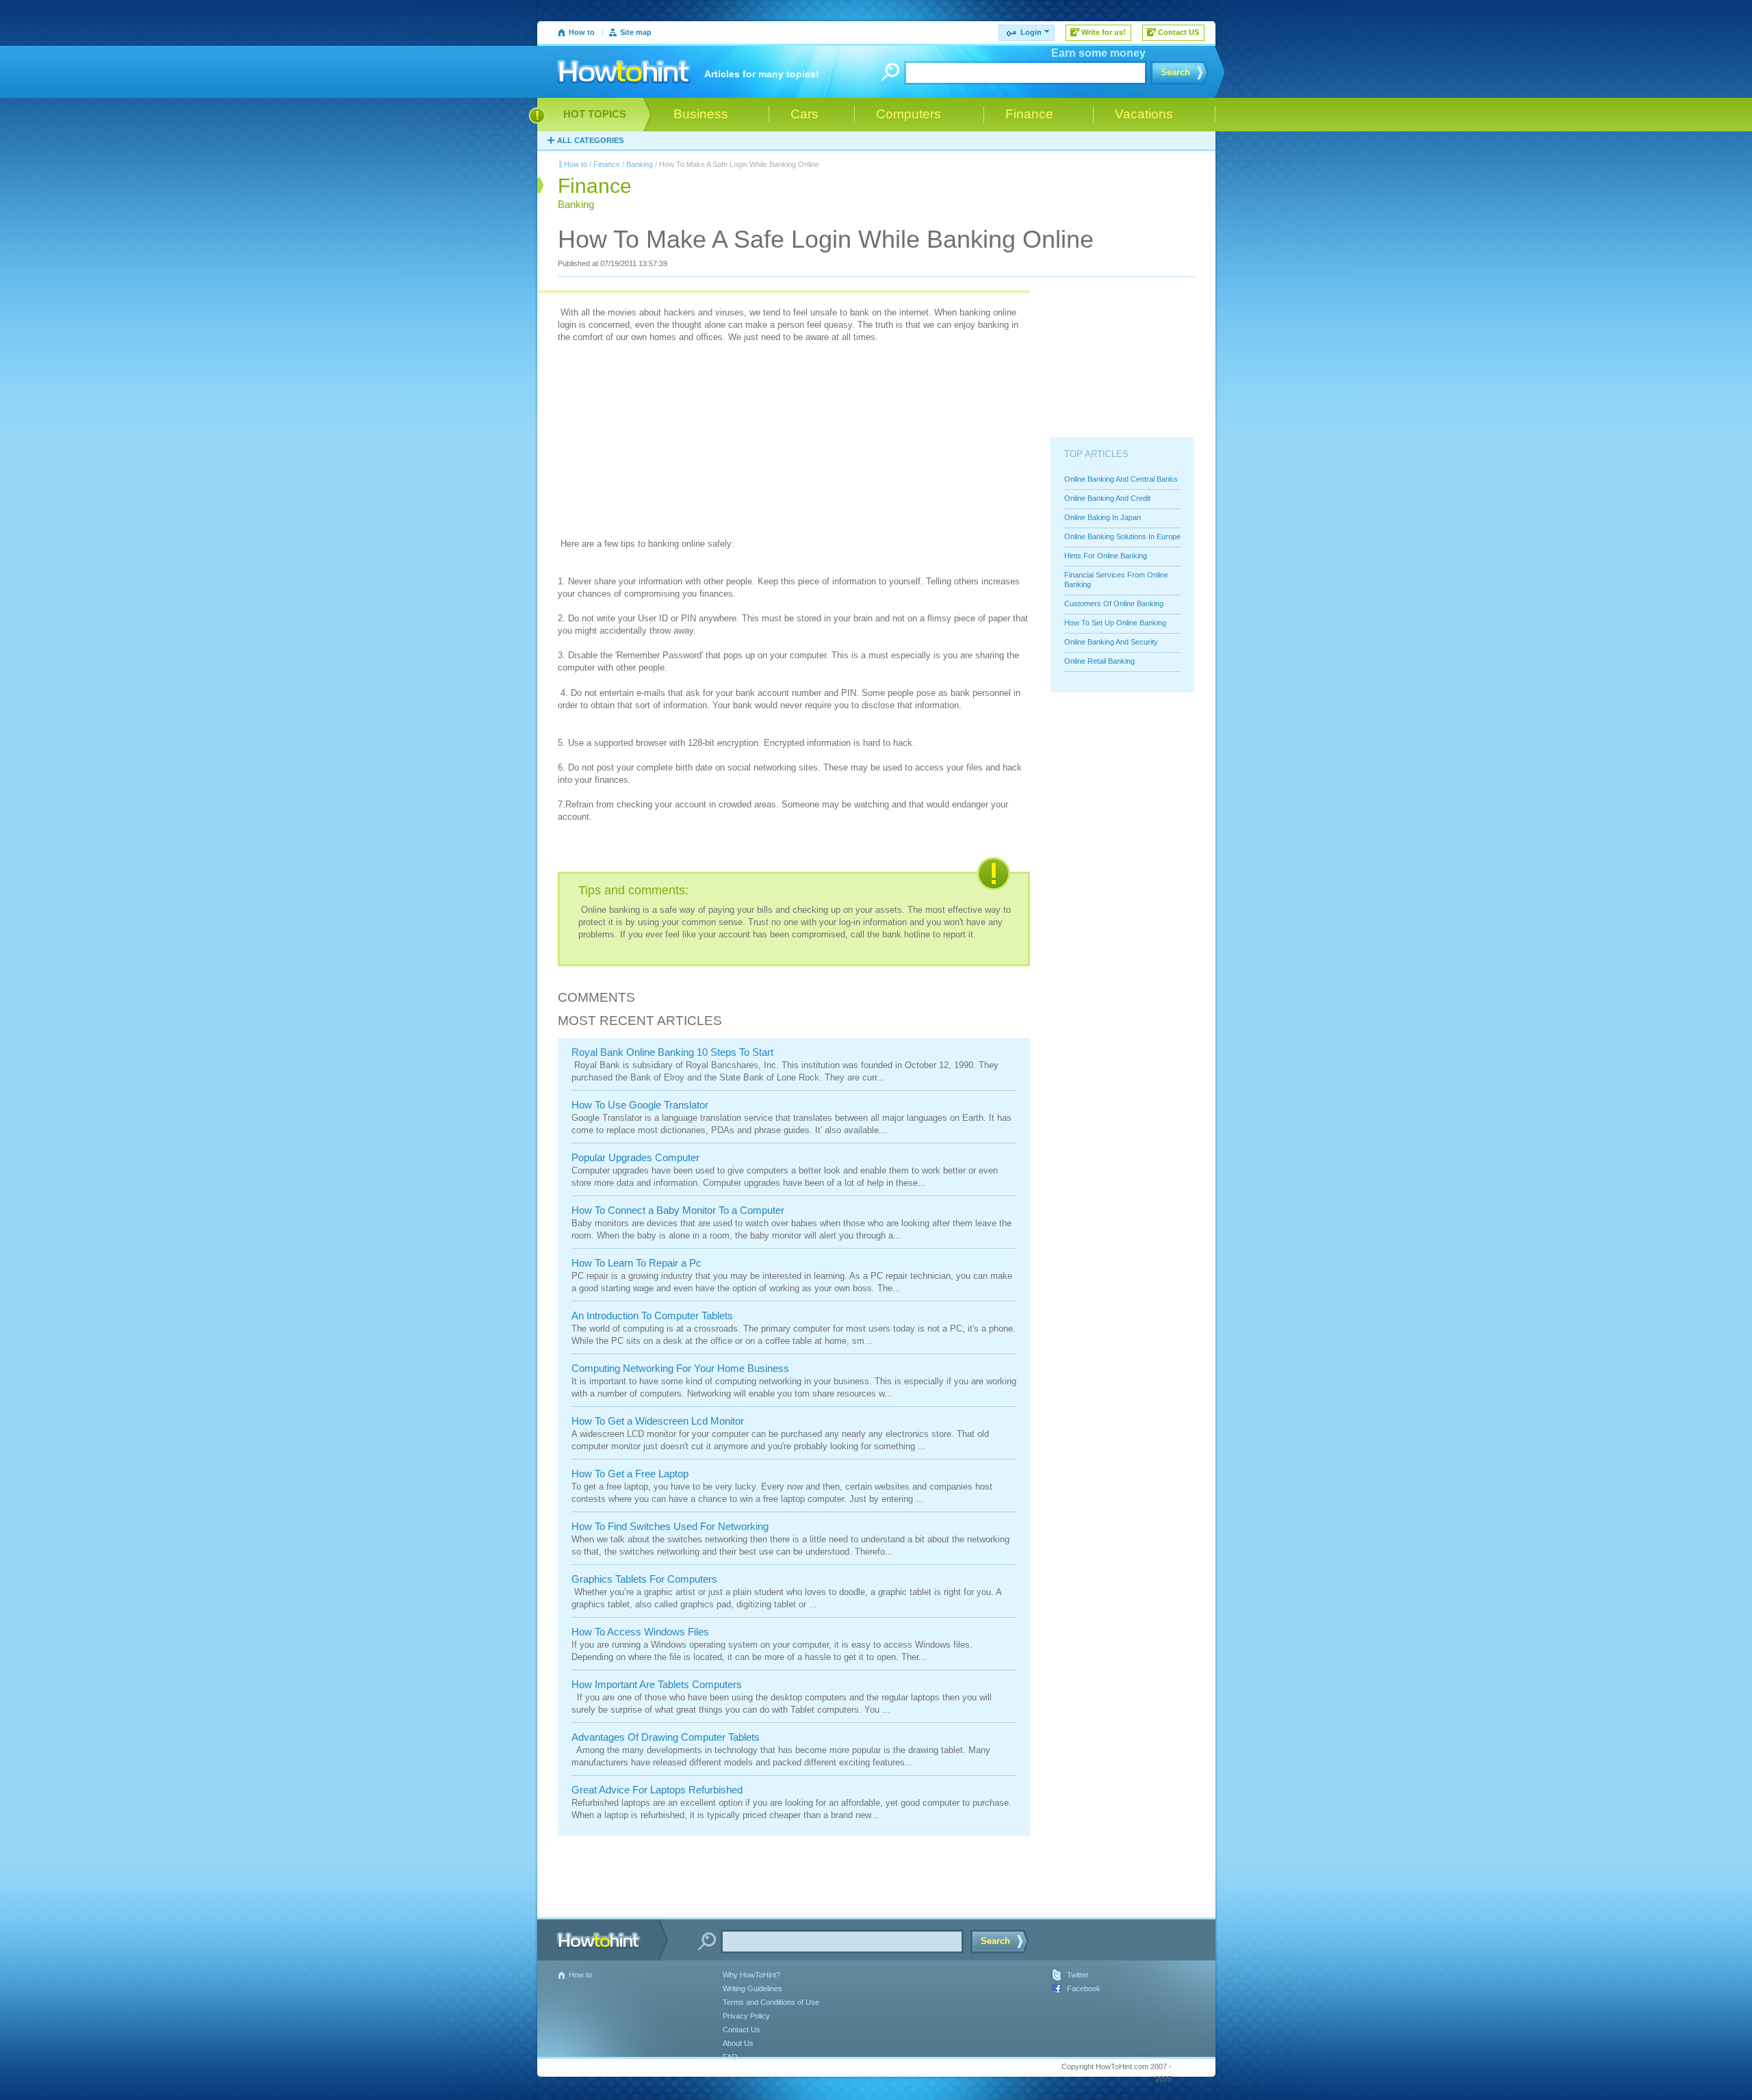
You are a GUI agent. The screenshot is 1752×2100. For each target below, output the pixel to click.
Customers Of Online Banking (1114, 604)
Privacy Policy (746, 2016)
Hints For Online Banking (1106, 556)
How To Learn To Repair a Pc (636, 1263)
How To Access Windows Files (640, 1632)
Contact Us (742, 2030)
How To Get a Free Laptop (630, 1474)
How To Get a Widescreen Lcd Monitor (658, 1421)
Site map (636, 32)
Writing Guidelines (752, 1988)
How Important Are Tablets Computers (657, 1684)
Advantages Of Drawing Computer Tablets (666, 1737)
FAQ (730, 2057)
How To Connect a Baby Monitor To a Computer (678, 1210)
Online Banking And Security (1111, 642)
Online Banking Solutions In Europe (1122, 536)
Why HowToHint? (751, 1975)
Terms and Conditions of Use (771, 2002)
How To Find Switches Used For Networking (670, 1526)
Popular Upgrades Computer (635, 1157)
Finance (607, 164)
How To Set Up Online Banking (1115, 623)
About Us (738, 2043)
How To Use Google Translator (640, 1105)
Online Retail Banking (1099, 661)
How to (582, 32)
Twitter (1078, 1975)
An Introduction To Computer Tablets (652, 1315)
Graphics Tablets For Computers (644, 1579)
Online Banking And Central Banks (1121, 479)
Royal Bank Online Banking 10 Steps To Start (672, 1052)
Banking (640, 164)
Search (1175, 72)
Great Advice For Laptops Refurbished (657, 1790)
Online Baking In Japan (1103, 517)
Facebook (1084, 1988)
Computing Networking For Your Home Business (680, 1368)
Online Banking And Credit (1107, 498)
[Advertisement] (660, 442)
